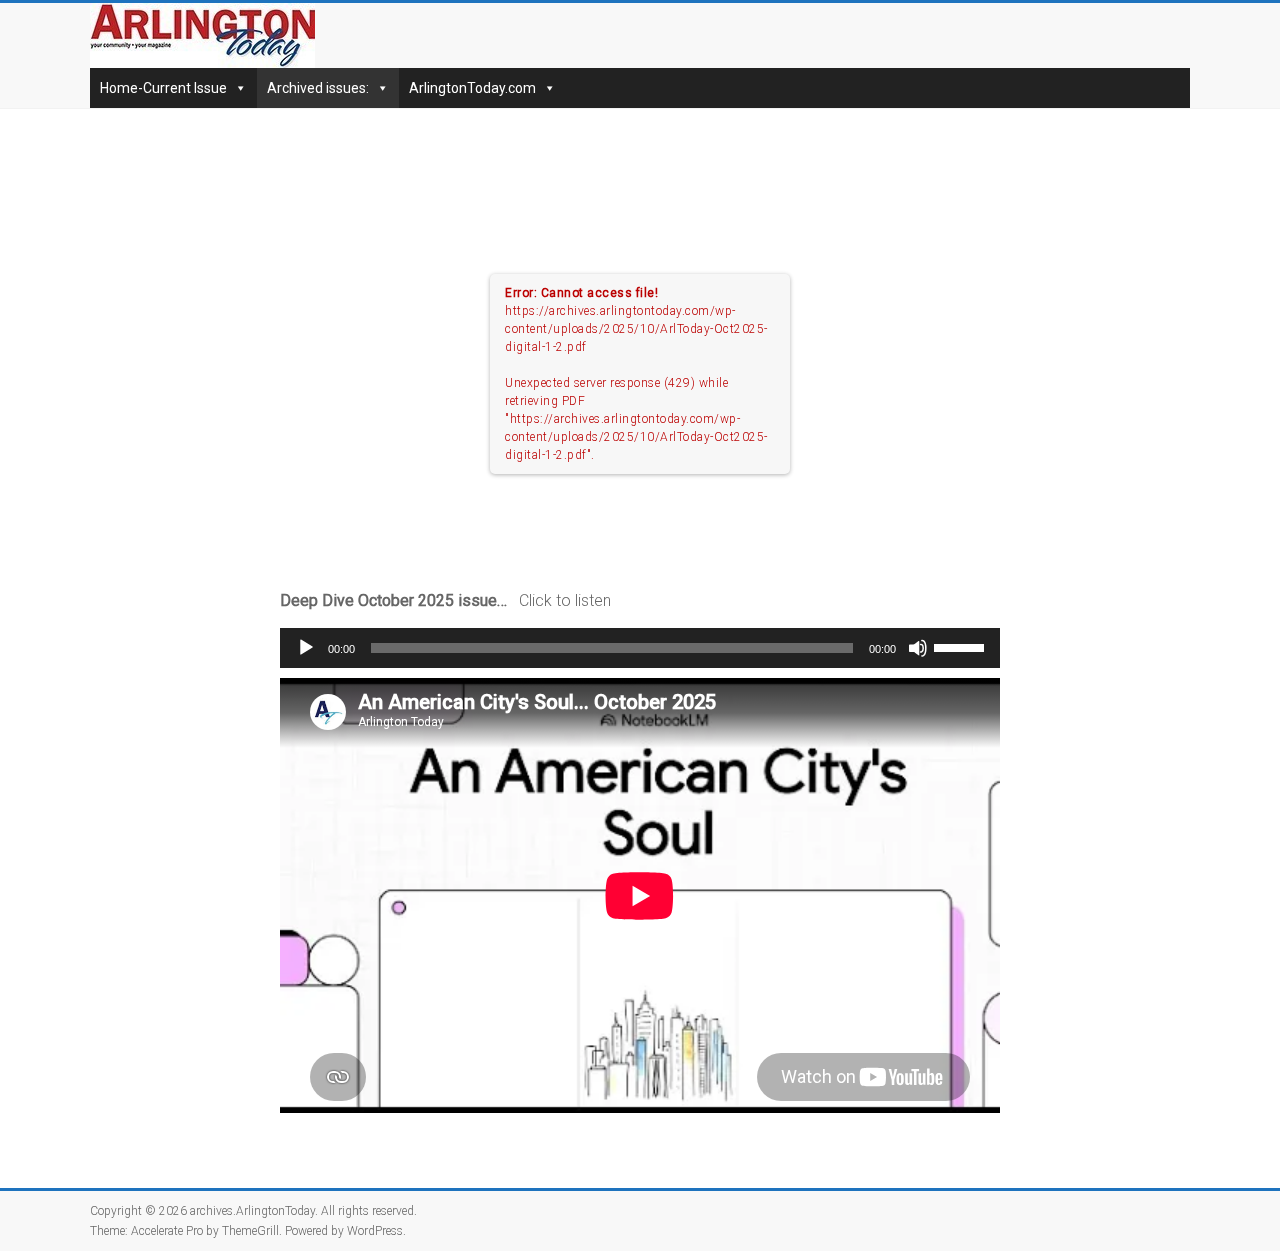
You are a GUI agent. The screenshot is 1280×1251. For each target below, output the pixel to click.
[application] (640, 648)
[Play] (306, 648)
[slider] (962, 646)
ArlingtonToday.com (472, 88)
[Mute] (918, 648)
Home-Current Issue (163, 88)
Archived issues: (318, 88)
